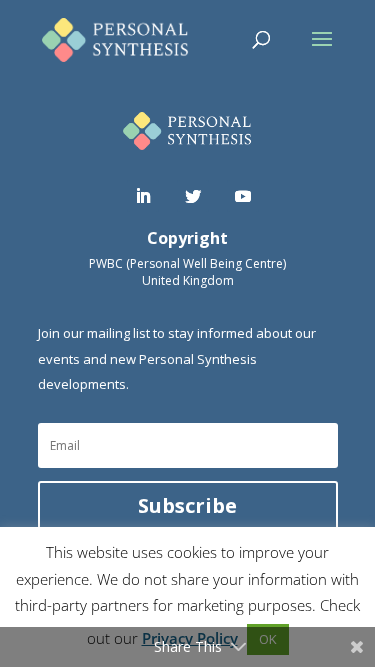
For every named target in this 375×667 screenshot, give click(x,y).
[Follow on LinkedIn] (143, 196)
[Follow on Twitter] (193, 196)
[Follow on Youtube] (243, 196)
